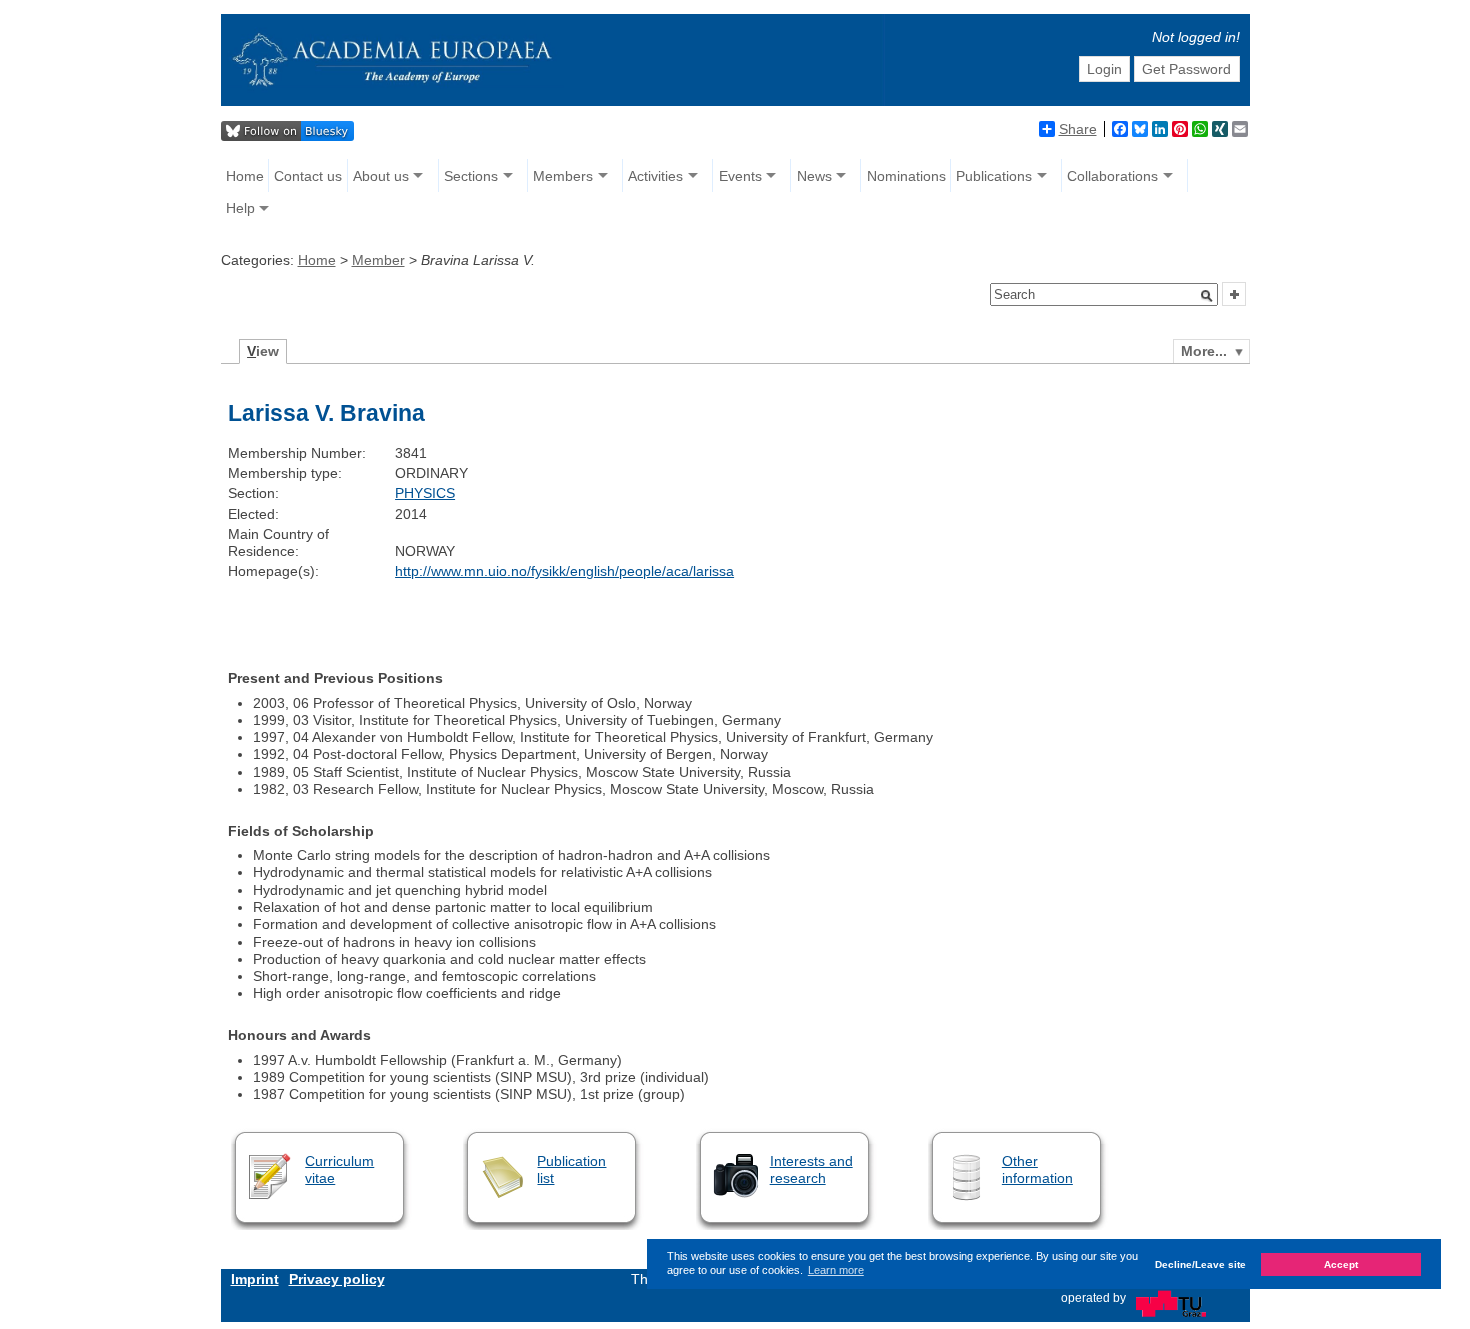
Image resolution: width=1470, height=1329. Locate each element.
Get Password (1186, 69)
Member (378, 260)
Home (245, 176)
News (814, 176)
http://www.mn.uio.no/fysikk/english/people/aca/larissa (564, 571)
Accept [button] (1341, 1263)
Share (1078, 129)
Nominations (906, 176)
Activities (655, 176)
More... (1204, 351)
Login (1104, 69)
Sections (471, 176)
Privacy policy (337, 1279)
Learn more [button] (836, 1270)
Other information (1037, 1169)
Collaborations (1112, 176)
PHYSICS (425, 493)
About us (381, 176)
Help (240, 208)
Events (740, 176)
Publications (994, 176)
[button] (1207, 296)
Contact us (308, 176)
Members (563, 176)
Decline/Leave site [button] (1200, 1263)
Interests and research (811, 1169)
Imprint (255, 1279)
